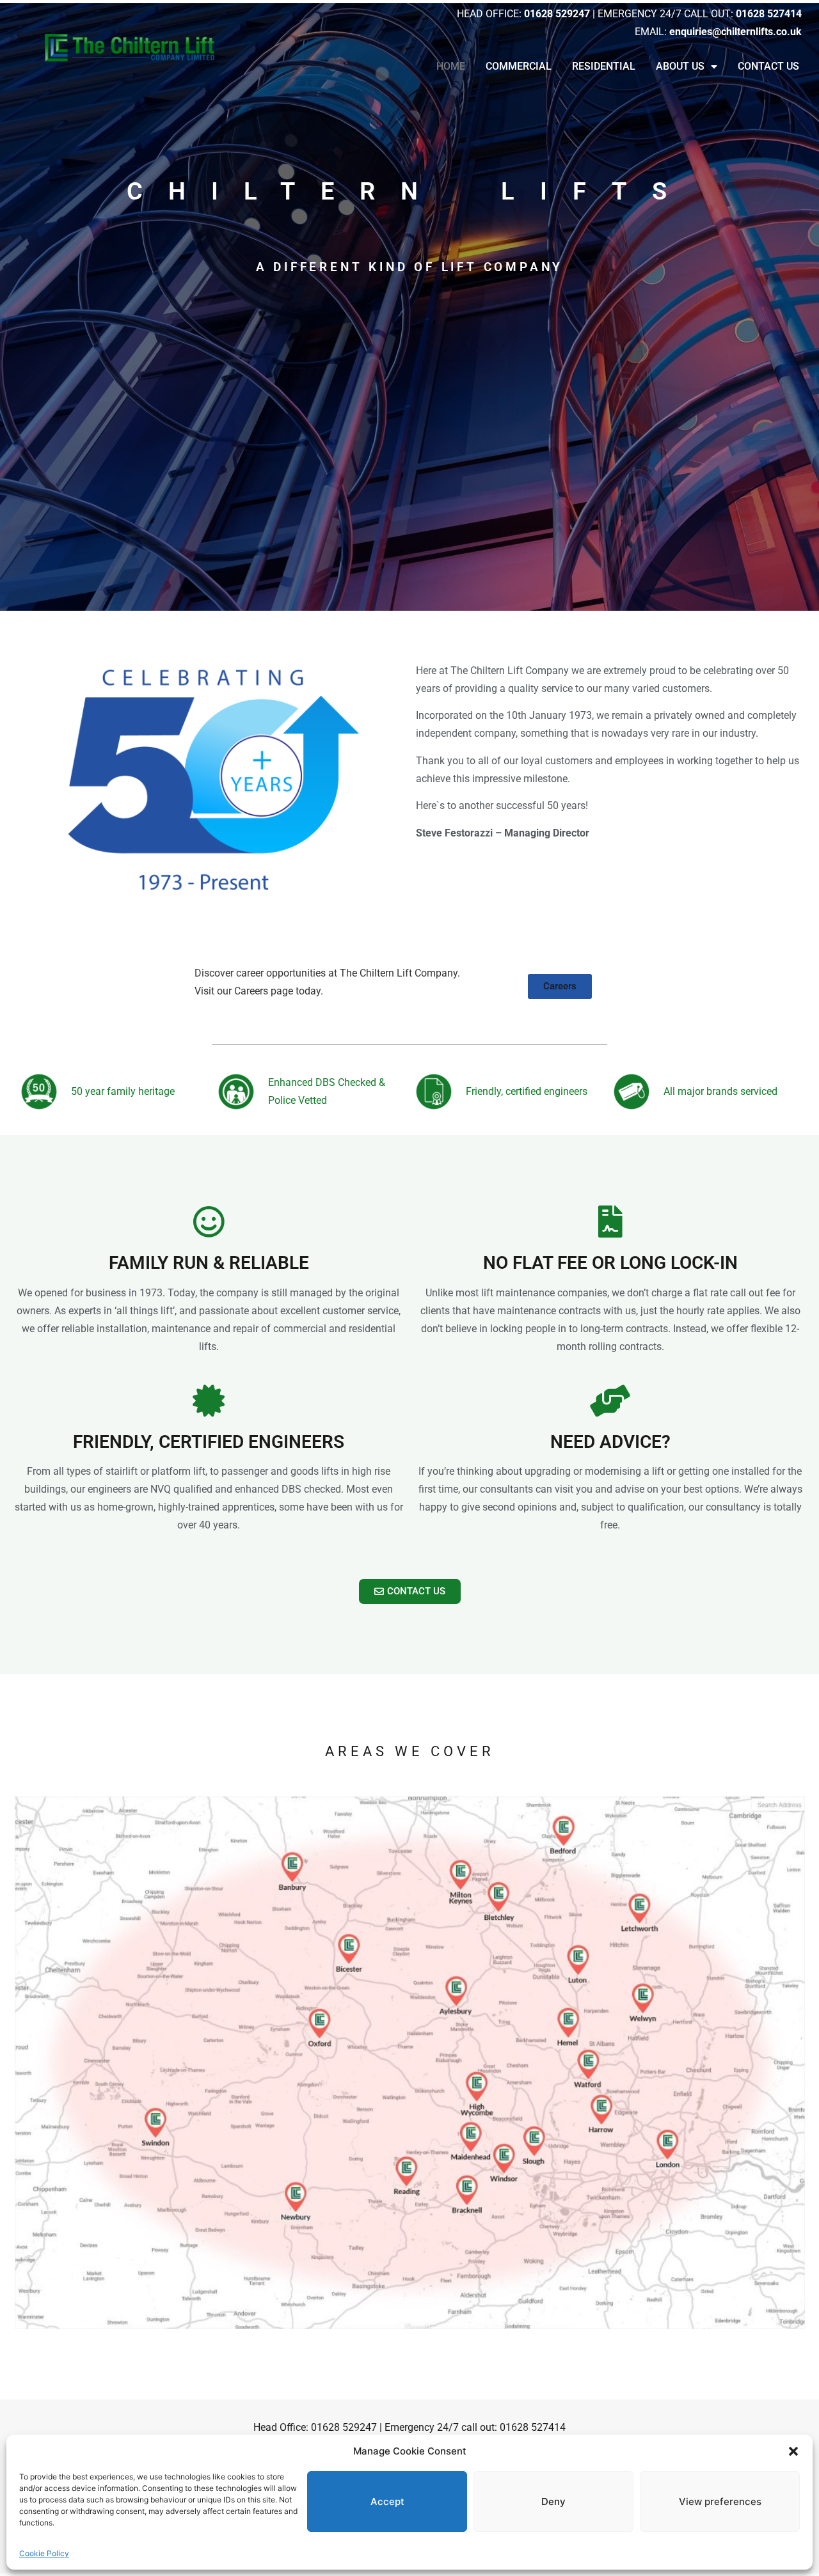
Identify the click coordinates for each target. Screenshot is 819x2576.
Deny (553, 2501)
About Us (680, 66)
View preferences (720, 2501)
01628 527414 (533, 2427)
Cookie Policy (44, 2553)
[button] (793, 2451)
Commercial (519, 66)
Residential (604, 66)
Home (451, 66)
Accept (387, 2501)
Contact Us (768, 66)
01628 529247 (344, 2427)
